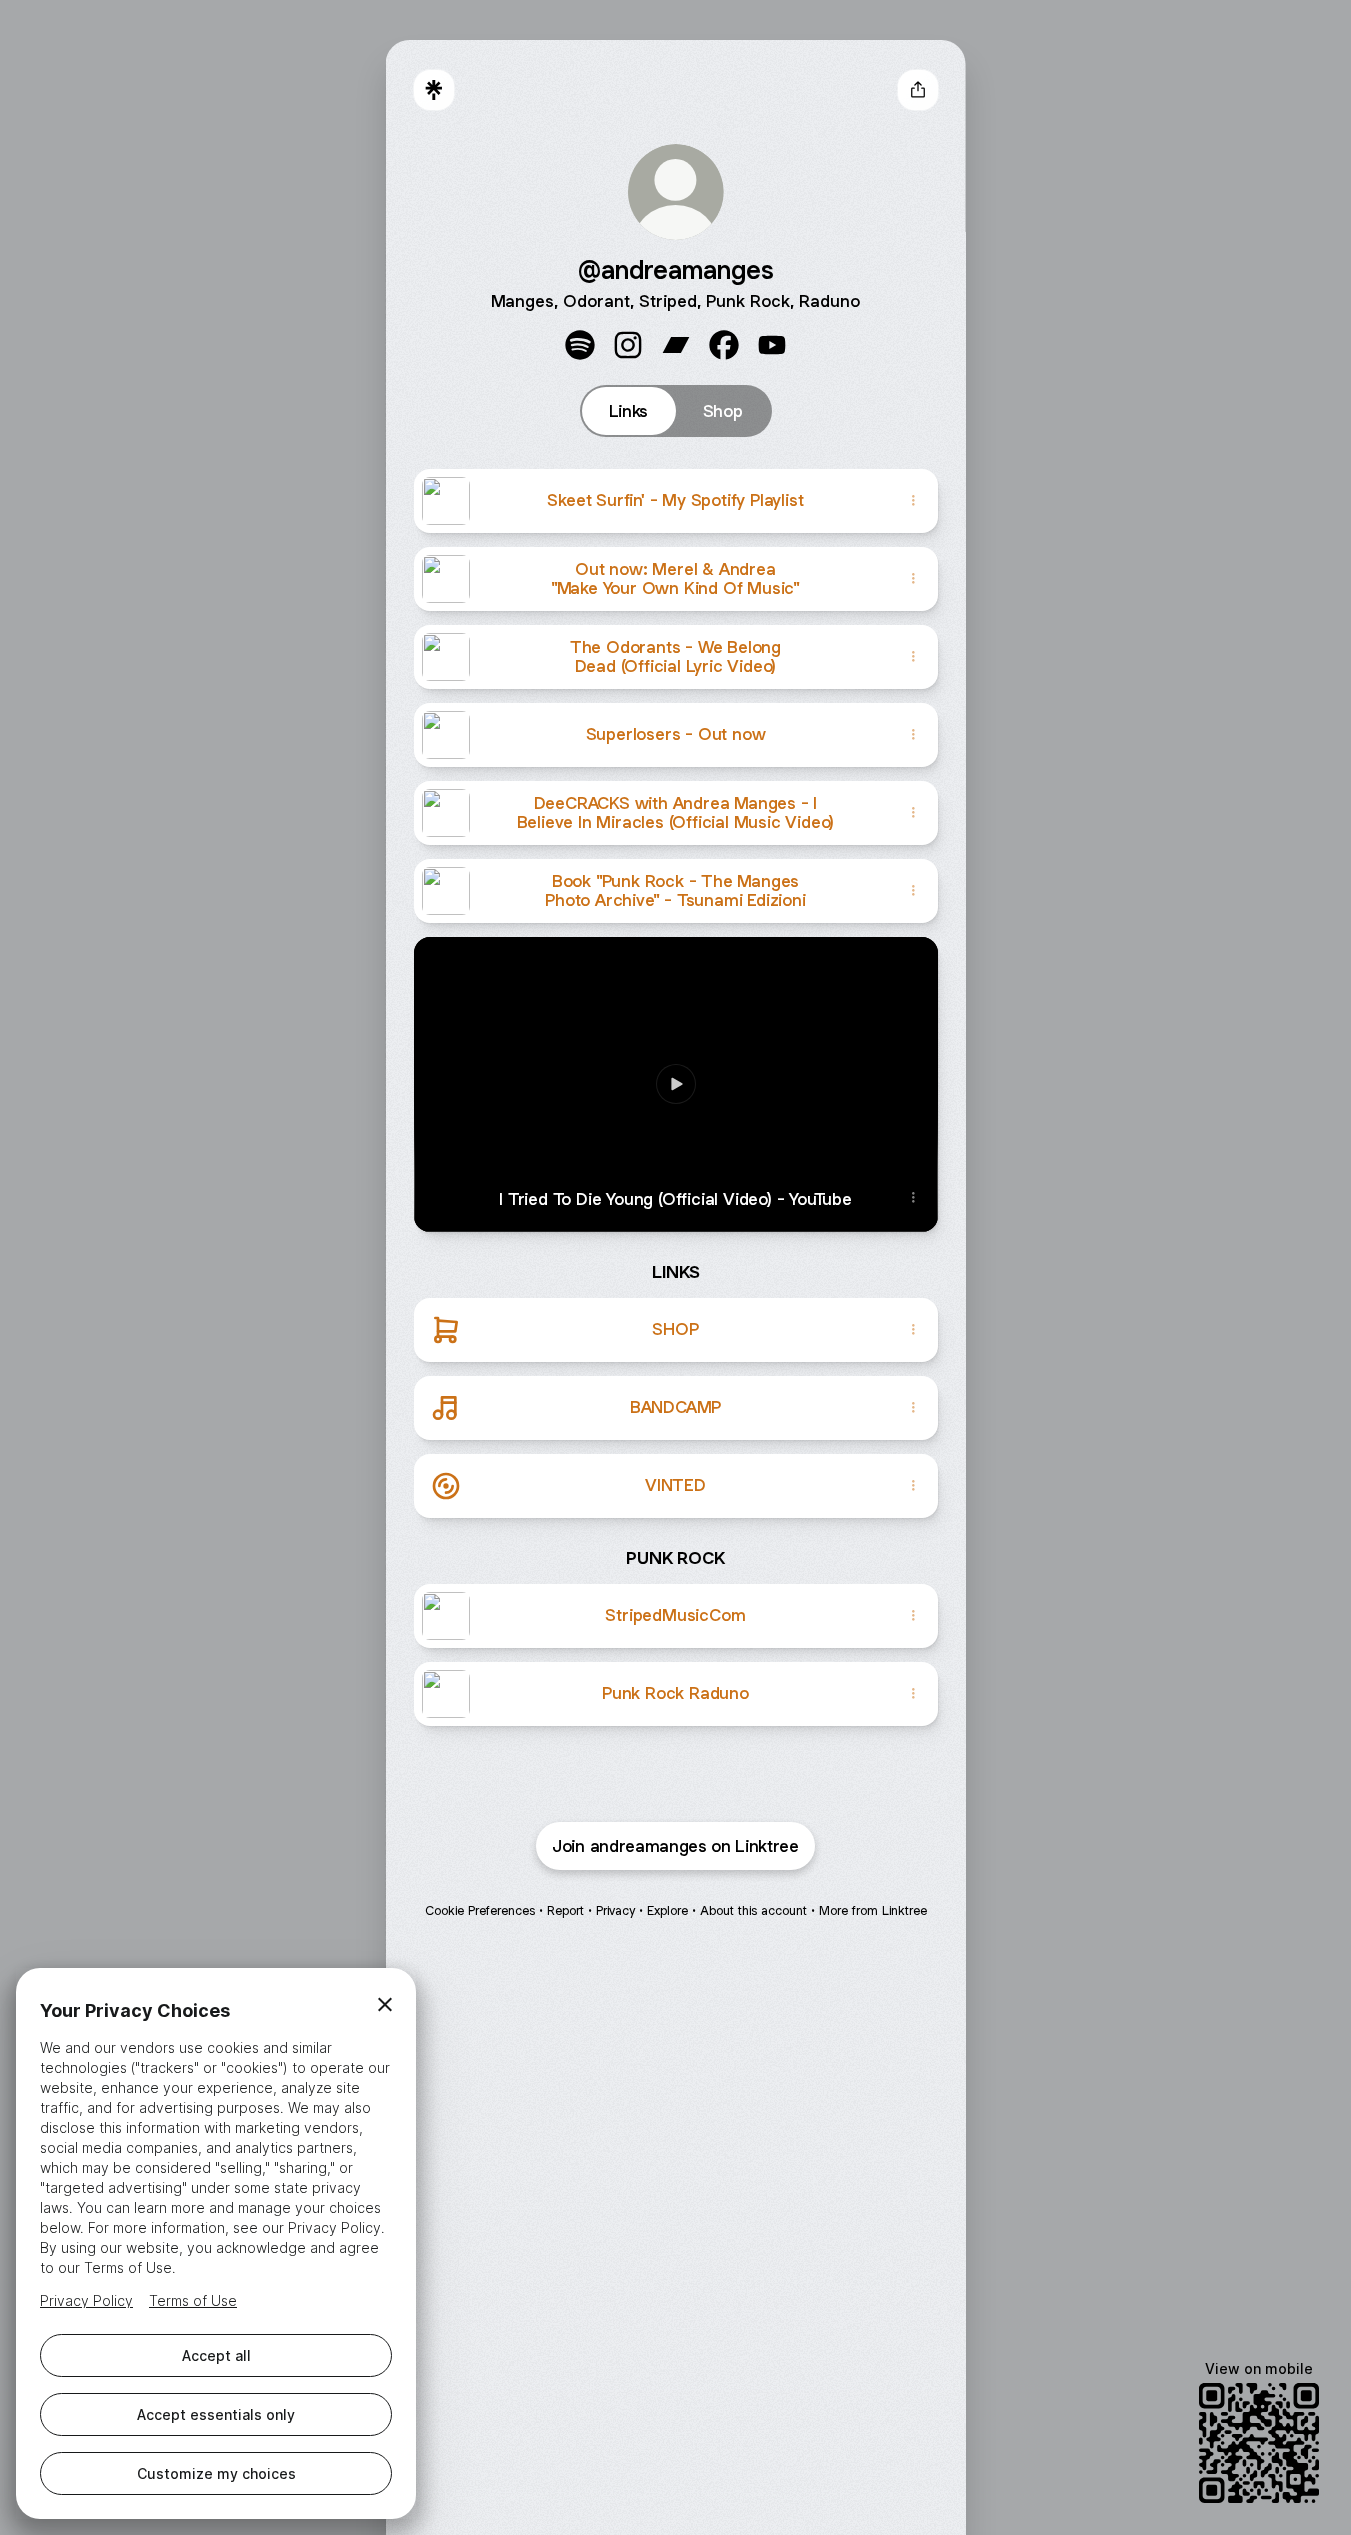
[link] (580, 345)
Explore (667, 1910)
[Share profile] (918, 90)
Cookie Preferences (480, 1910)
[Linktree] (434, 90)
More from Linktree (873, 1910)
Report (565, 1910)
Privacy (615, 1910)
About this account (753, 1910)
